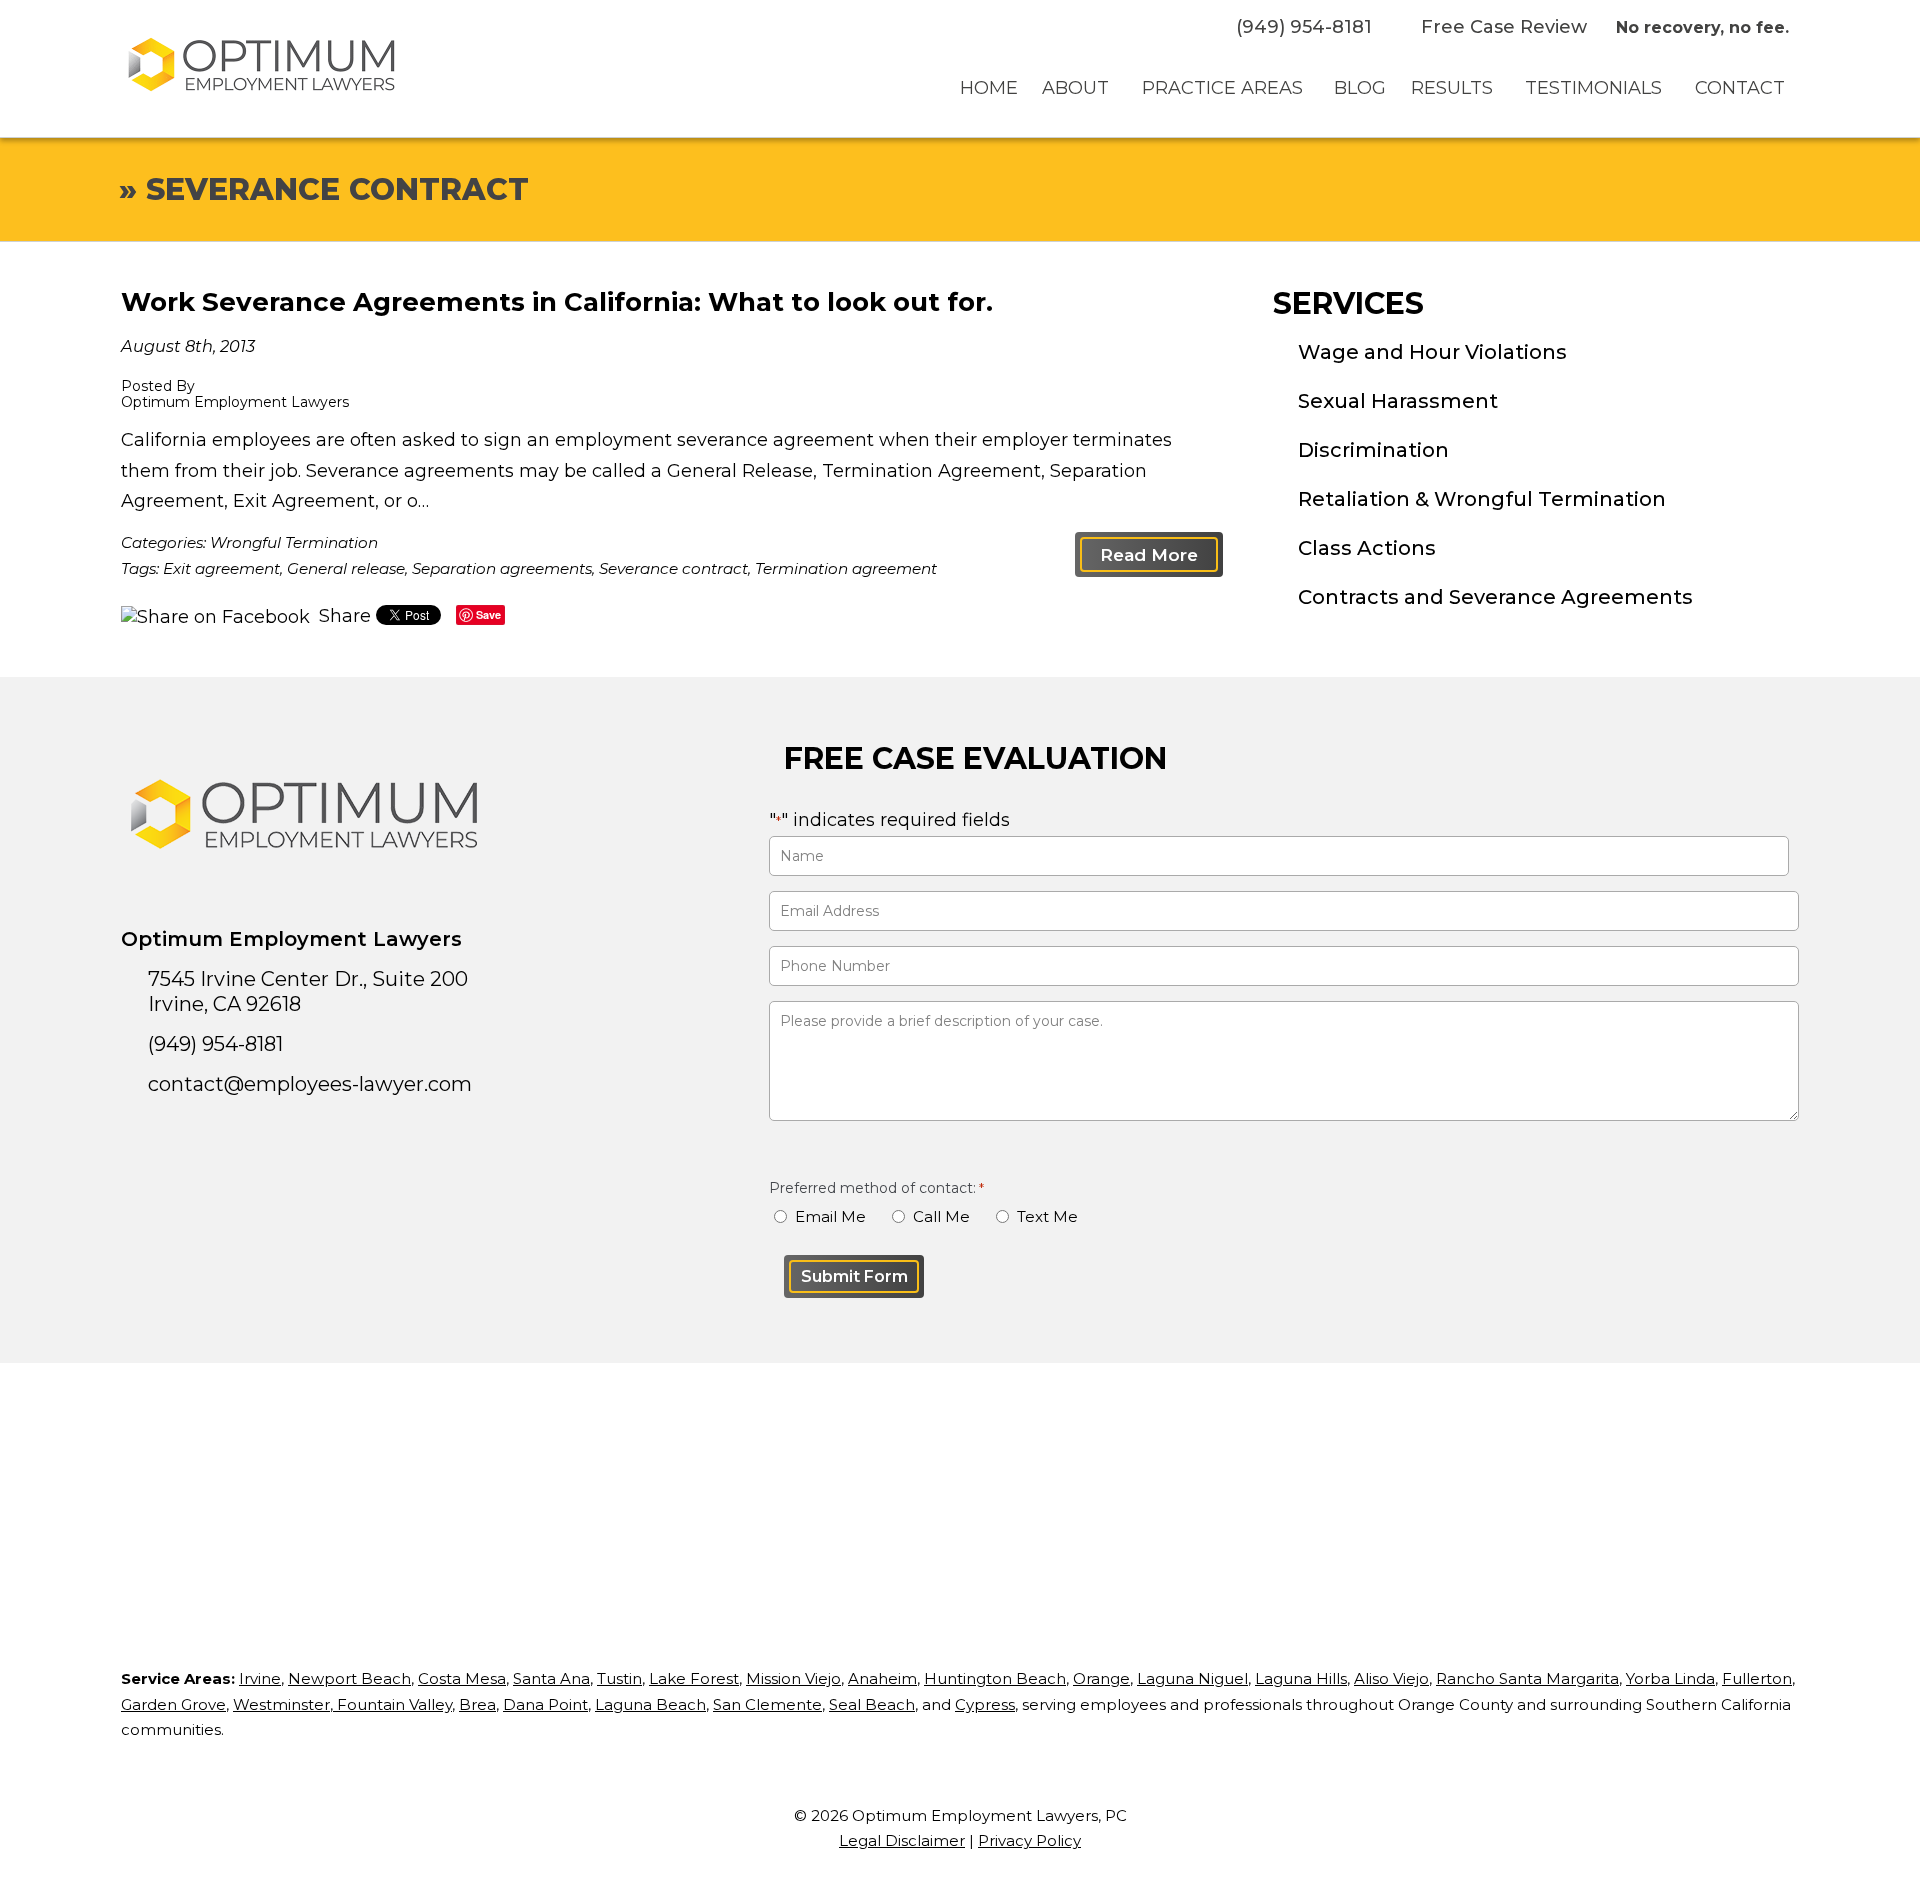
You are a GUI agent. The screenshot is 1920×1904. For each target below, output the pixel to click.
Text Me (1047, 1216)
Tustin (619, 1678)
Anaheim (882, 1678)
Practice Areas (1222, 88)
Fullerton (1757, 1678)
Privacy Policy (1029, 1840)
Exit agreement (221, 568)
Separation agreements (502, 568)
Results (1452, 88)
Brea (477, 1704)
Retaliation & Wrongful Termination (1482, 499)
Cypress (985, 1704)
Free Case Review (1504, 27)
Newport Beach (349, 1678)
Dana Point (545, 1704)
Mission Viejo (793, 1678)
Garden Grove (173, 1704)
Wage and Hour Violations (1432, 352)
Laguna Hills (1301, 1678)
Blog (1360, 88)
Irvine (260, 1678)
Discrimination (1373, 450)
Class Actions (1367, 548)
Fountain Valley (392, 1704)
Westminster (281, 1704)
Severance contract (673, 568)
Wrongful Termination (294, 542)
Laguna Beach (650, 1704)
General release (346, 568)
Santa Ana (551, 1678)
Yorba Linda (1670, 1678)
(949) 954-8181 (1304, 27)
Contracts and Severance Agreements (1495, 597)
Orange (1101, 1678)
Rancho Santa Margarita (1527, 1678)
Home (989, 88)
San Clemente (767, 1704)
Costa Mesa (462, 1678)
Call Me (941, 1216)
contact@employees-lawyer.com (310, 1084)
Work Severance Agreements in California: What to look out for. (557, 302)
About (1075, 88)
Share (342, 616)
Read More (1149, 554)
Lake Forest (694, 1678)
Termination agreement (846, 568)
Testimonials (1593, 88)
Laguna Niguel (1192, 1678)
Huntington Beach (995, 1678)
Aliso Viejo (1391, 1678)
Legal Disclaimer (902, 1840)
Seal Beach (872, 1704)
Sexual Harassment (1398, 401)
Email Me (830, 1216)
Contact (1740, 88)
